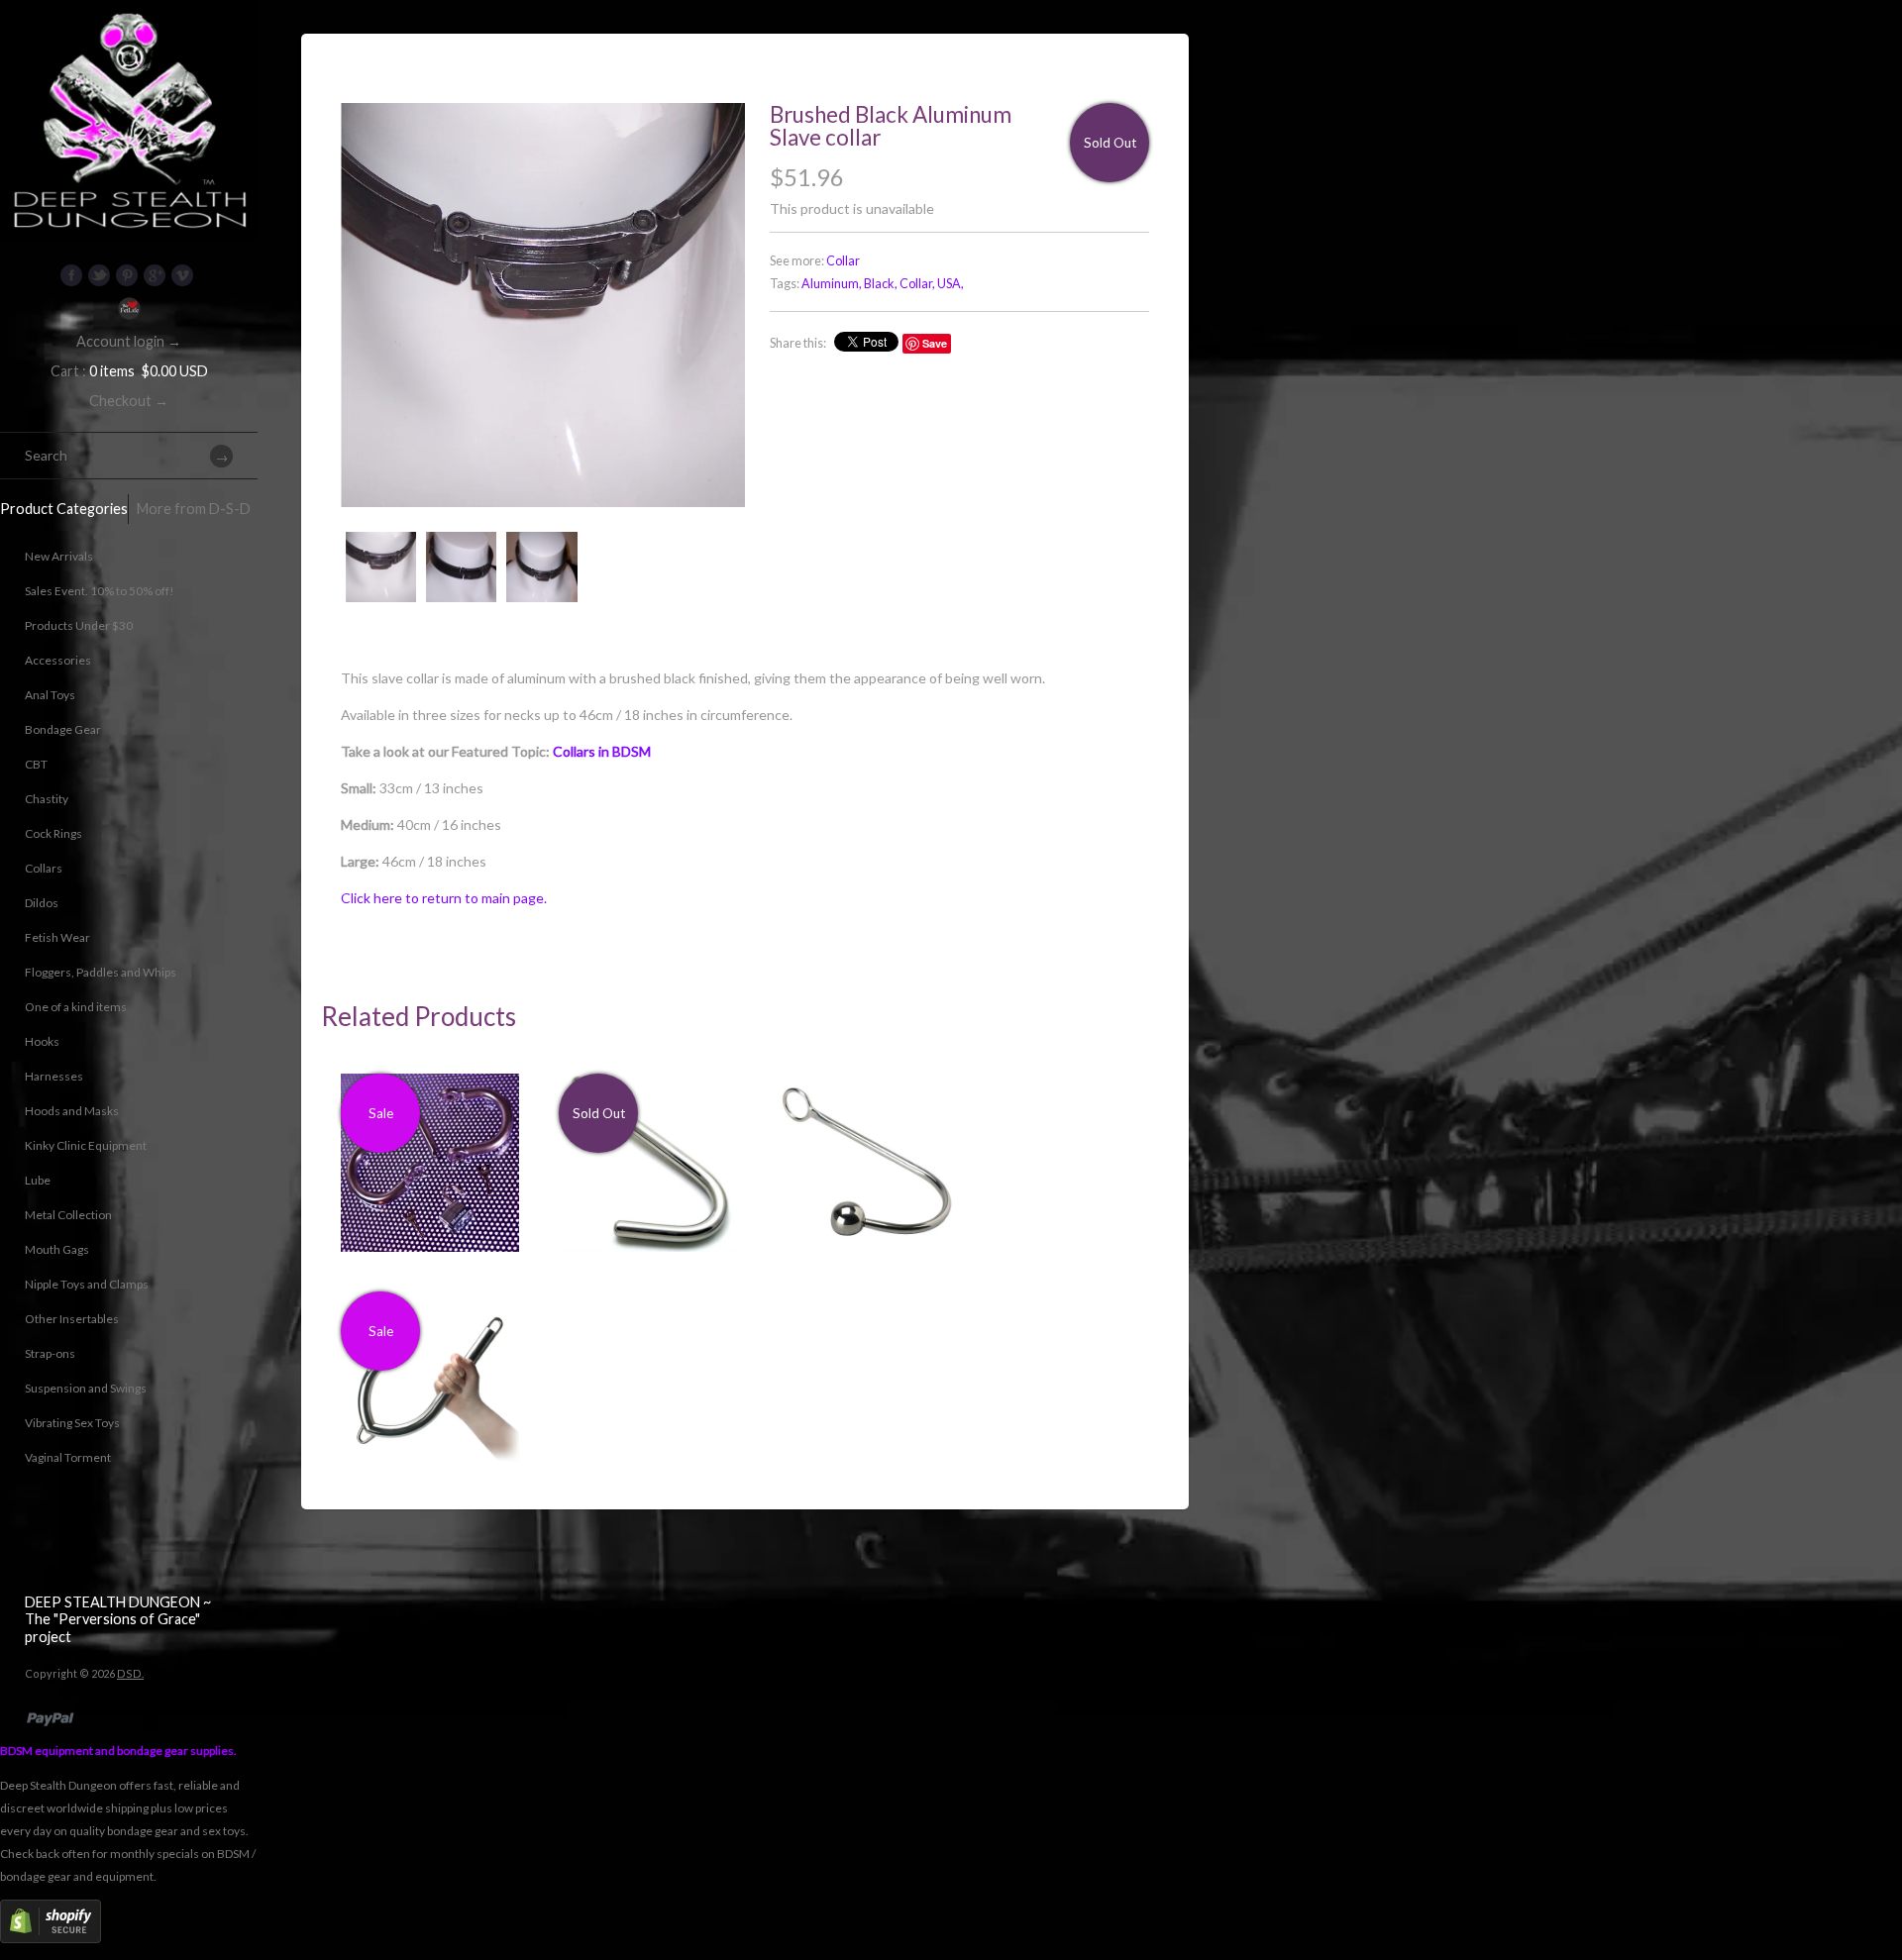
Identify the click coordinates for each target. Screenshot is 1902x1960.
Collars (44, 868)
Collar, (917, 284)
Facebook (71, 275)
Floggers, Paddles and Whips (101, 972)
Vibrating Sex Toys (72, 1423)
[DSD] (129, 25)
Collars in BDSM (602, 751)
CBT (36, 764)
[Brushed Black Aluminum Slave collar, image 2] (461, 567)
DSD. (130, 1673)
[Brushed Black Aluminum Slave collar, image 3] (541, 567)
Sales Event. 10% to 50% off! (100, 591)
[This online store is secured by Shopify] (51, 1939)
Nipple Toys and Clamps (87, 1284)
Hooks (42, 1041)
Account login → (129, 341)
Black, (881, 284)
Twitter (99, 275)
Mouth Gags (57, 1249)
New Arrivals (59, 556)
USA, (951, 284)
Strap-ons (50, 1353)
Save (935, 343)
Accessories (58, 660)
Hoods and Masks (72, 1111)
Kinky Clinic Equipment (86, 1145)
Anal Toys (50, 695)
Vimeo (182, 275)
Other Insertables (72, 1319)
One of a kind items (76, 1007)
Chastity (47, 799)
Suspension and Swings (86, 1388)
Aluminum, (832, 284)
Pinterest (127, 275)
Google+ (155, 275)
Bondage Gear (63, 729)
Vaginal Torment (68, 1457)
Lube (38, 1180)
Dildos (42, 903)
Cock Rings (53, 833)
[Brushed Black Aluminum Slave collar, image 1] (543, 305)
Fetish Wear (57, 937)
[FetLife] (129, 309)
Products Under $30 (79, 625)
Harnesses (54, 1076)
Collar (843, 261)
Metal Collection (68, 1215)
